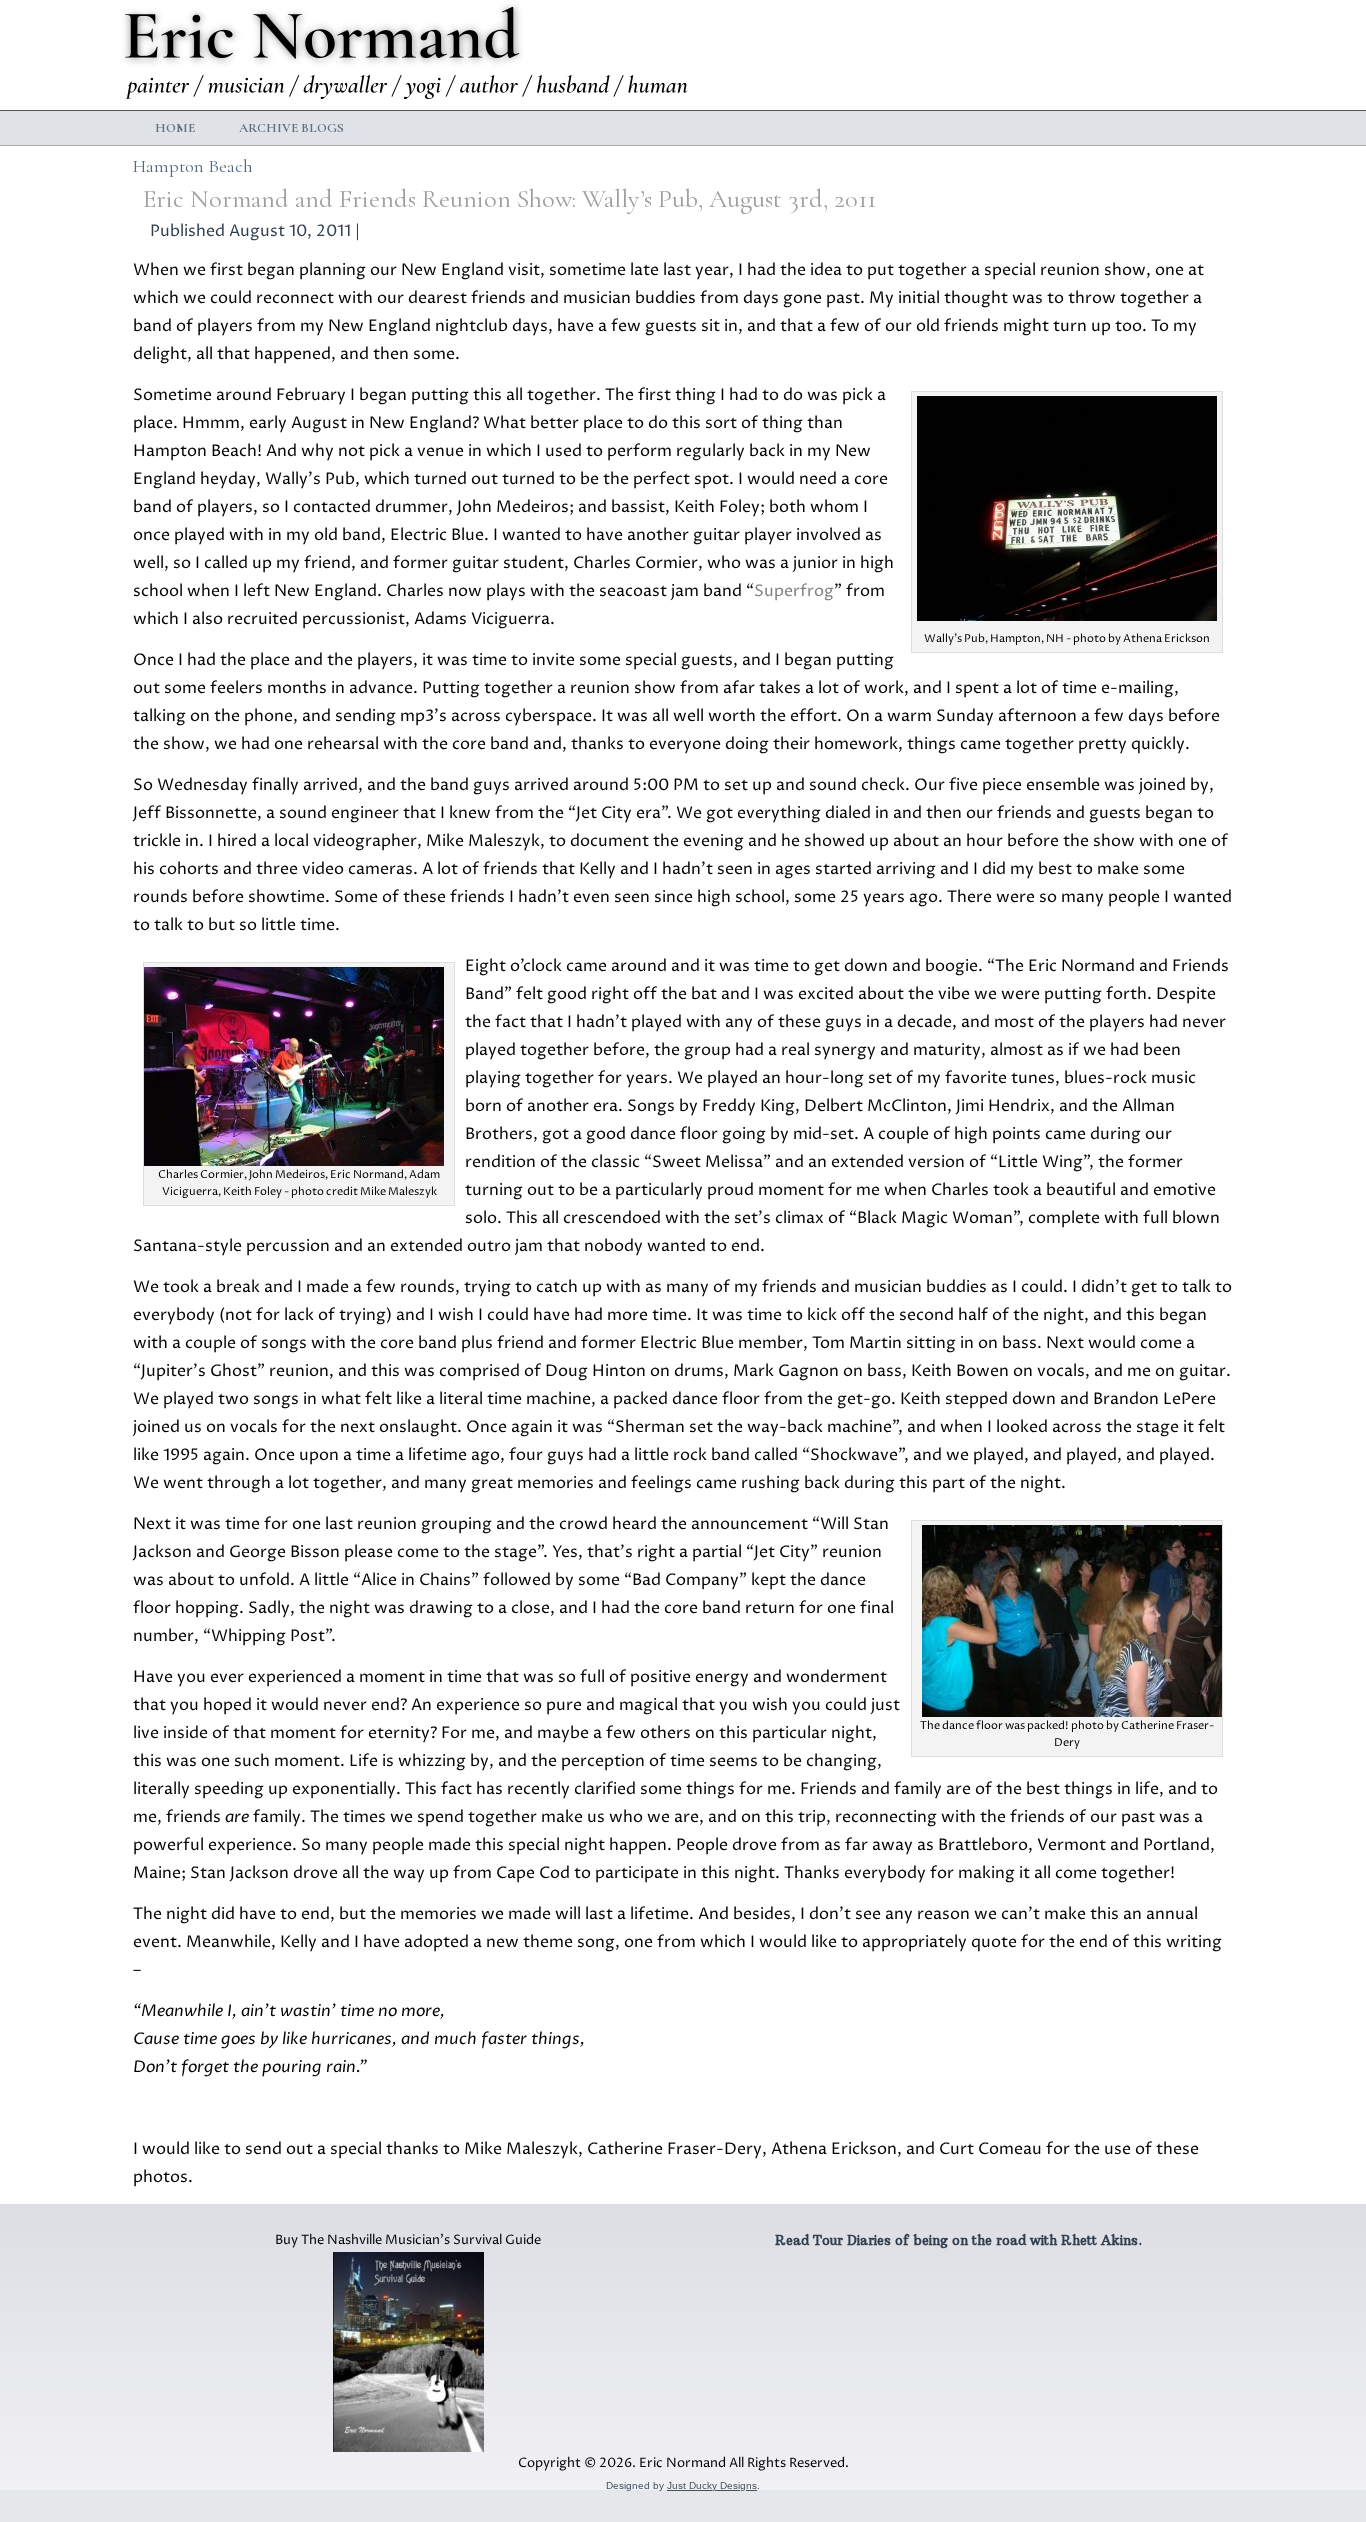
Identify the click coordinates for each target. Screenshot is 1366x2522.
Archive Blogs (291, 128)
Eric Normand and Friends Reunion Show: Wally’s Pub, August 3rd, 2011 (509, 198)
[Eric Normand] (409, 54)
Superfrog (794, 591)
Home (175, 128)
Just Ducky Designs (712, 2485)
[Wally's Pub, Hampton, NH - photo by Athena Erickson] (1067, 616)
